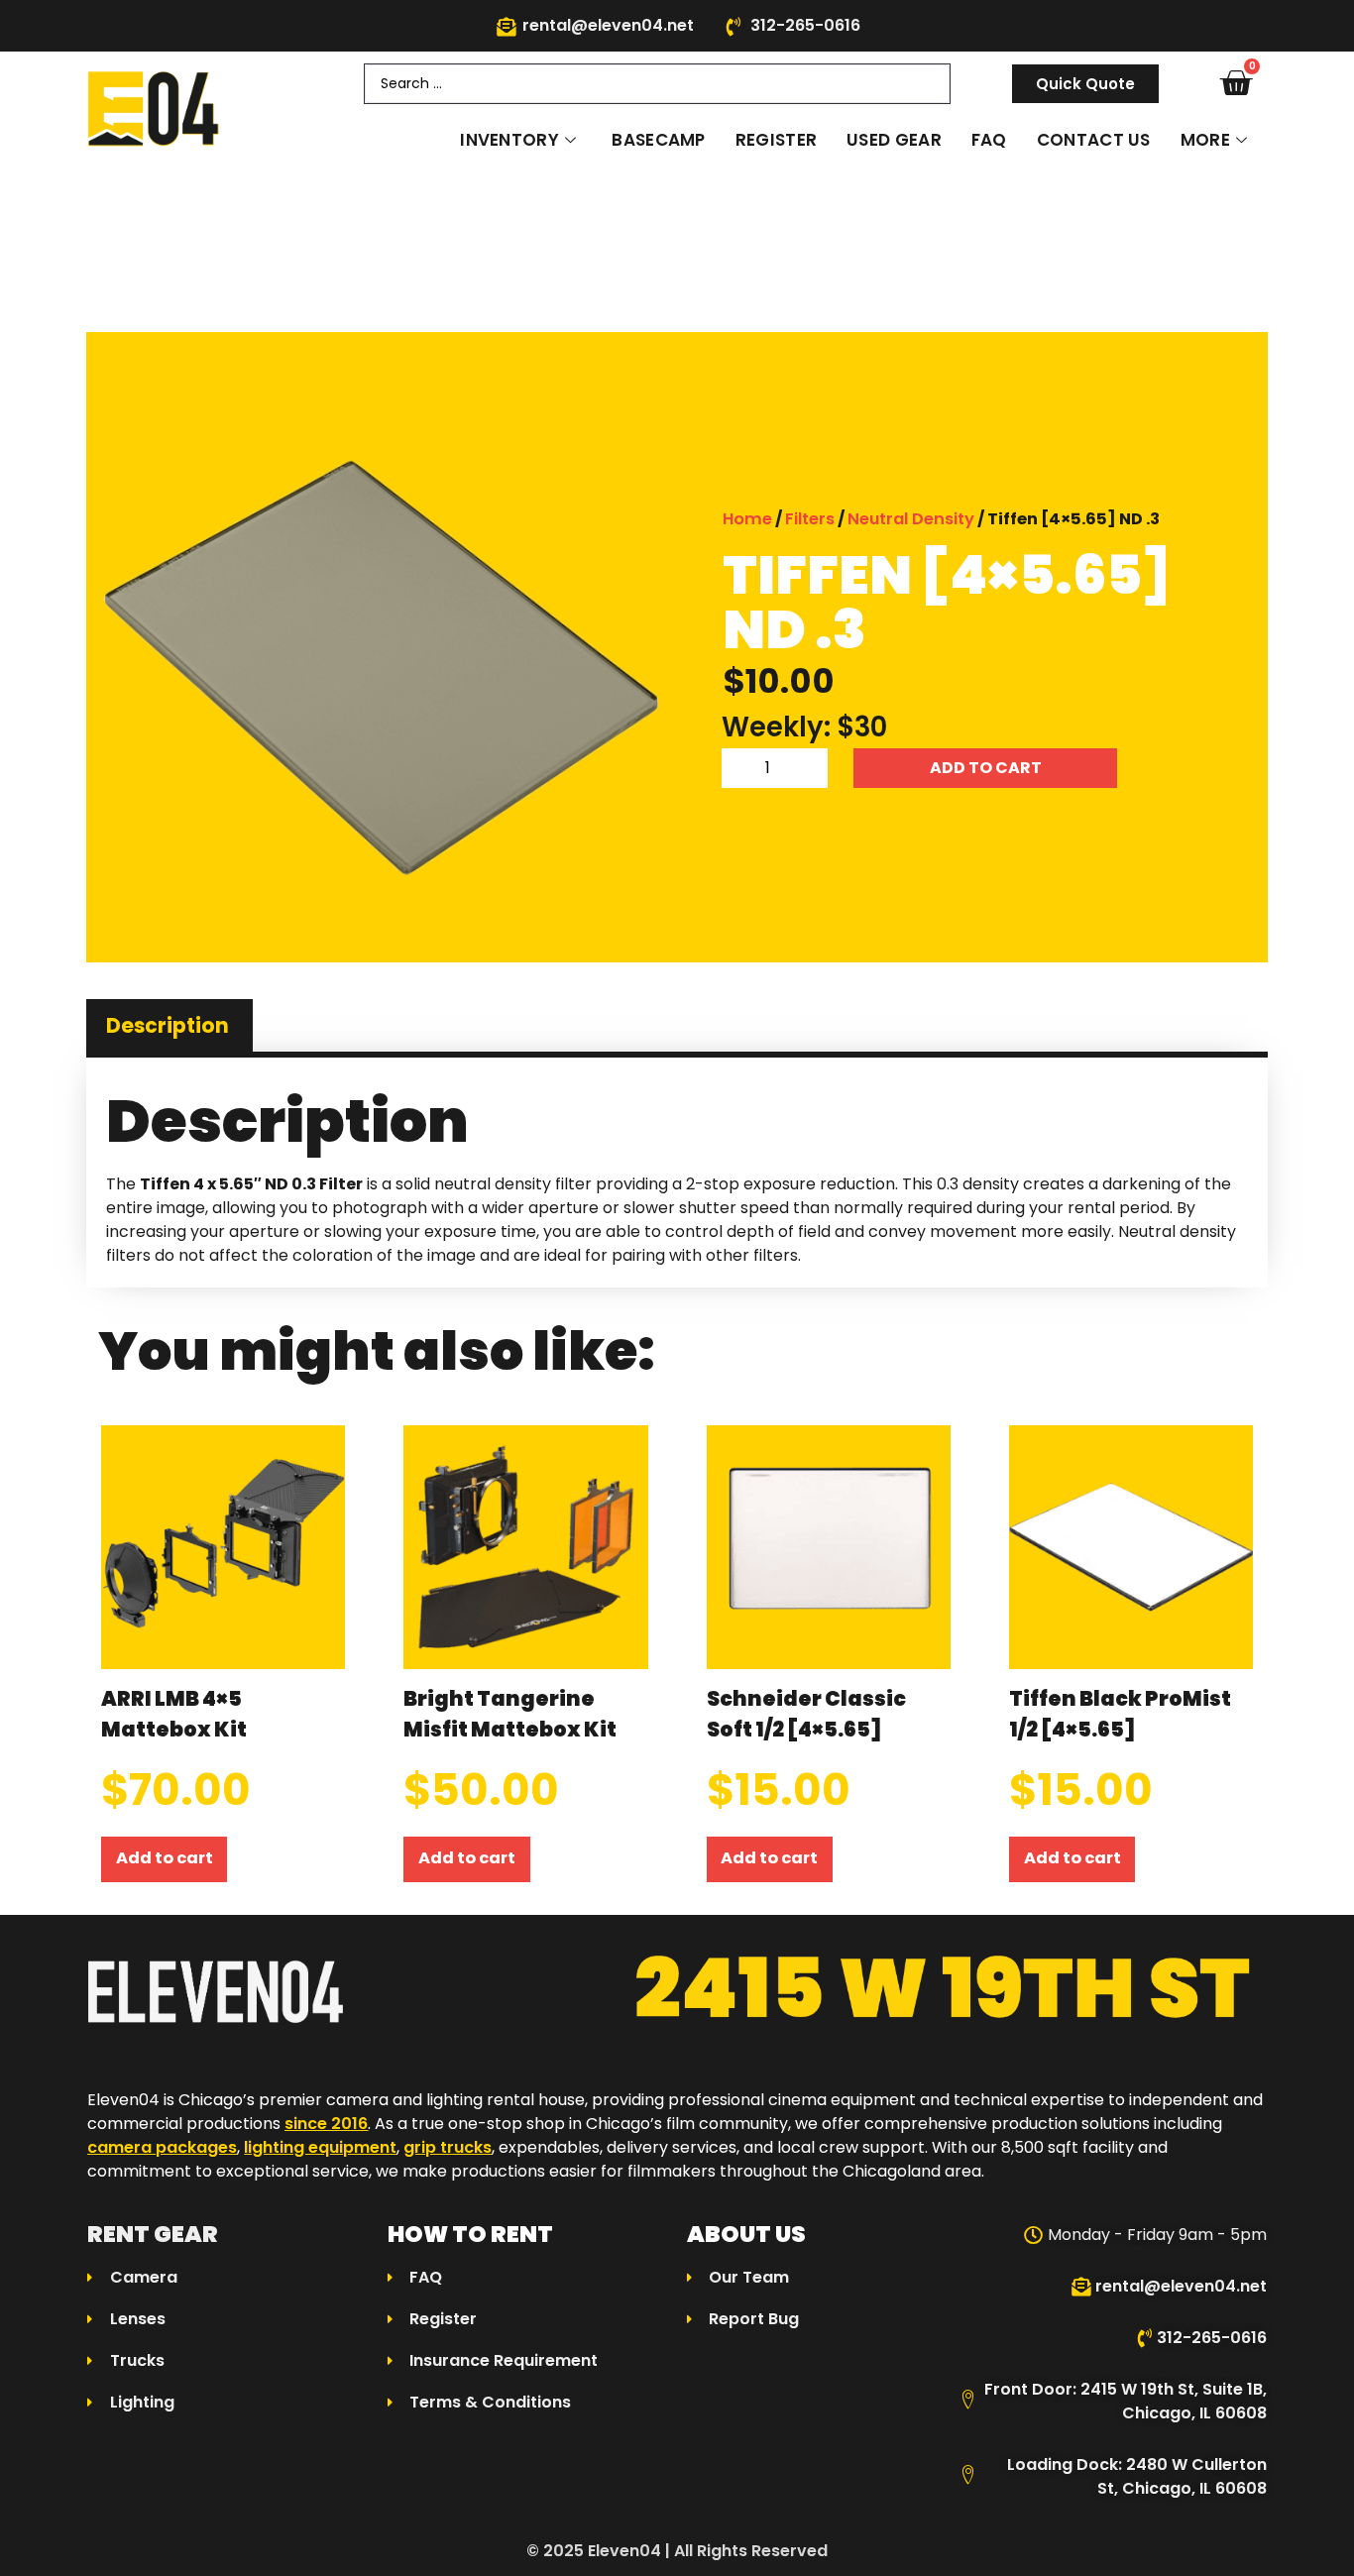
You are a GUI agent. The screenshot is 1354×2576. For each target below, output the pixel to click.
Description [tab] (168, 1025)
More (1205, 140)
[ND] (381, 668)
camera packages (162, 2147)
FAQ (989, 140)
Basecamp (658, 140)
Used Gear (894, 140)
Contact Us (1094, 140)
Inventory (509, 140)
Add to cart (986, 768)
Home (747, 519)
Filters (810, 519)
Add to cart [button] (165, 1858)
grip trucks (448, 2147)
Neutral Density (911, 519)
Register (776, 140)
